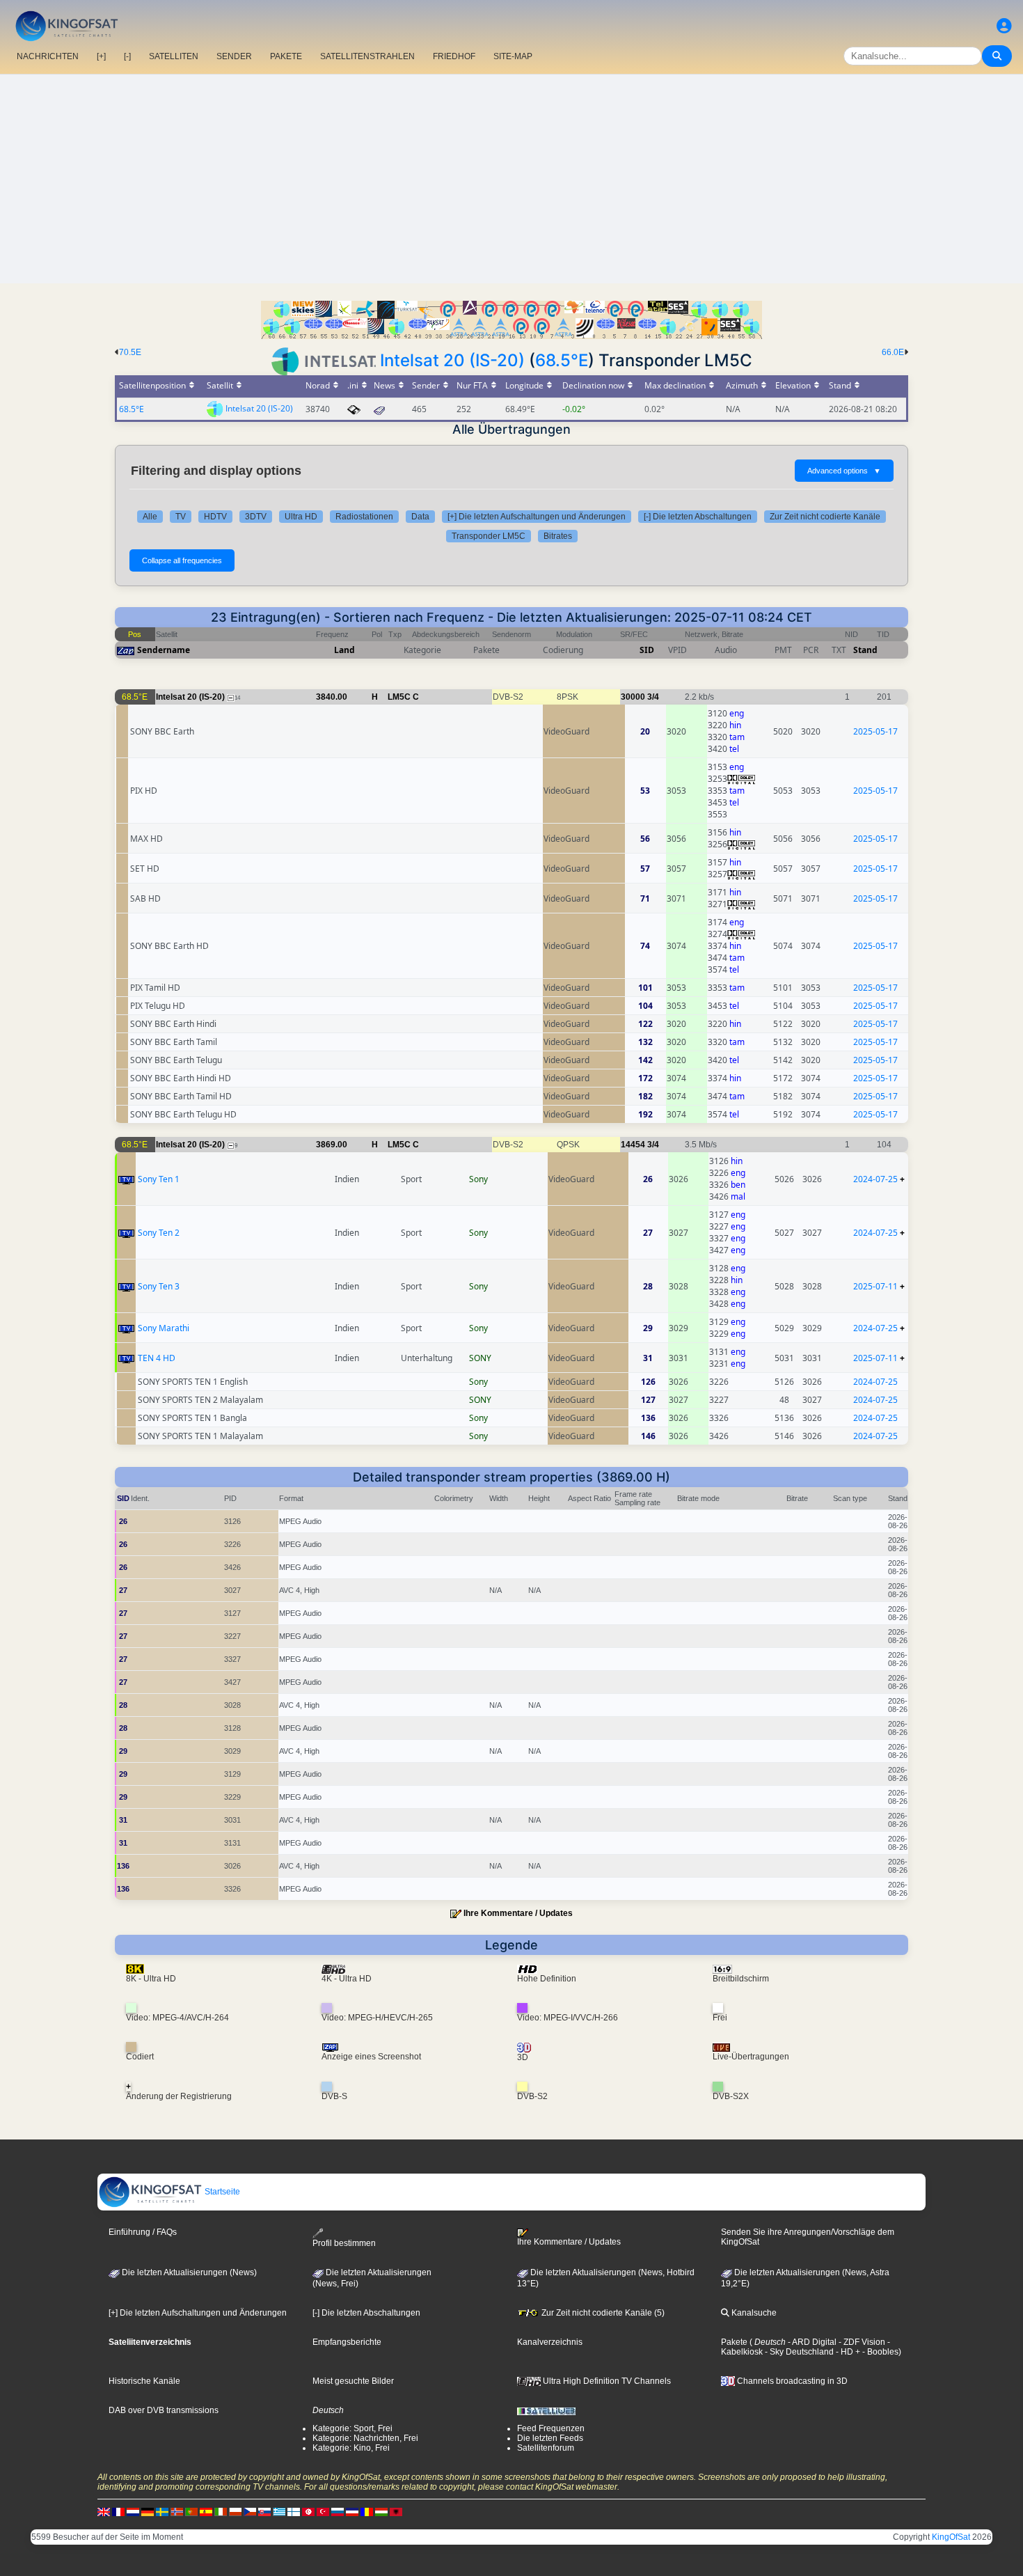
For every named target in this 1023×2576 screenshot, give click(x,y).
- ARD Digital (811, 2342)
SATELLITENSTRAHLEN (367, 56)
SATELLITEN (174, 56)
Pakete (734, 2342)
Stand (865, 650)
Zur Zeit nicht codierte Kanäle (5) (602, 2313)
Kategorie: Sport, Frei (352, 2428)
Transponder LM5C (489, 536)
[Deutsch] (148, 2511)
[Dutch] (133, 2511)
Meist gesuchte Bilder (353, 2381)
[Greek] (279, 2511)
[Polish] (235, 2511)
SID (647, 650)
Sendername (164, 650)
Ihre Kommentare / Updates (518, 1913)
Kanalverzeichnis (550, 2342)
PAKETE (286, 56)
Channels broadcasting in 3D (791, 2381)
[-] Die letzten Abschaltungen (698, 517)
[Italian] (221, 2511)
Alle (150, 517)
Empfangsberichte (347, 2342)
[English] (104, 2511)
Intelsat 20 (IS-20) (452, 360)
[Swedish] (162, 2511)
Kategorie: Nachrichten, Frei (365, 2438)
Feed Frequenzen (551, 2428)
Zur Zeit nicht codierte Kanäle (825, 517)
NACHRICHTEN (48, 56)
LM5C (399, 697)
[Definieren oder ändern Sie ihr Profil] (1004, 26)
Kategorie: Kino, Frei (351, 2448)
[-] (127, 56)
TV (181, 517)
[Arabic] (308, 2511)
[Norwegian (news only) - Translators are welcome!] (177, 2511)
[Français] (118, 2511)
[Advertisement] (511, 179)
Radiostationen (364, 517)
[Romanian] (367, 2511)
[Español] (206, 2511)
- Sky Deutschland (798, 2352)
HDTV (215, 517)
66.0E (893, 352)
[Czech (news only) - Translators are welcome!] (250, 2511)
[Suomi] (294, 2511)
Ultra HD (301, 517)
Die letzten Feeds (550, 2438)
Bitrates (558, 536)
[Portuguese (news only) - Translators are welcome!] (191, 2511)
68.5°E (562, 360)
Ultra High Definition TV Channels (606, 2381)
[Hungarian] (381, 2511)
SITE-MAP (513, 56)
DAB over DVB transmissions (164, 2410)
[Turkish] (323, 2511)
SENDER (234, 56)
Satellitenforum (546, 2448)
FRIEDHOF (454, 56)
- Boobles (879, 2352)
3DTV (256, 517)
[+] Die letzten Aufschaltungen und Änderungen (537, 517)
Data (420, 517)
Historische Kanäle (144, 2381)
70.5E (130, 352)
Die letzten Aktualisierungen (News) (188, 2272)
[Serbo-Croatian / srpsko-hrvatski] (352, 2511)
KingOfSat (951, 2537)
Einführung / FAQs (143, 2232)
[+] (101, 56)
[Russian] (338, 2511)
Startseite (221, 2192)
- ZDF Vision (861, 2342)
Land (344, 650)
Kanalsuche (753, 2313)
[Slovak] (264, 2511)
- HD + (847, 2352)
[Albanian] (396, 2511)
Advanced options (844, 471)
